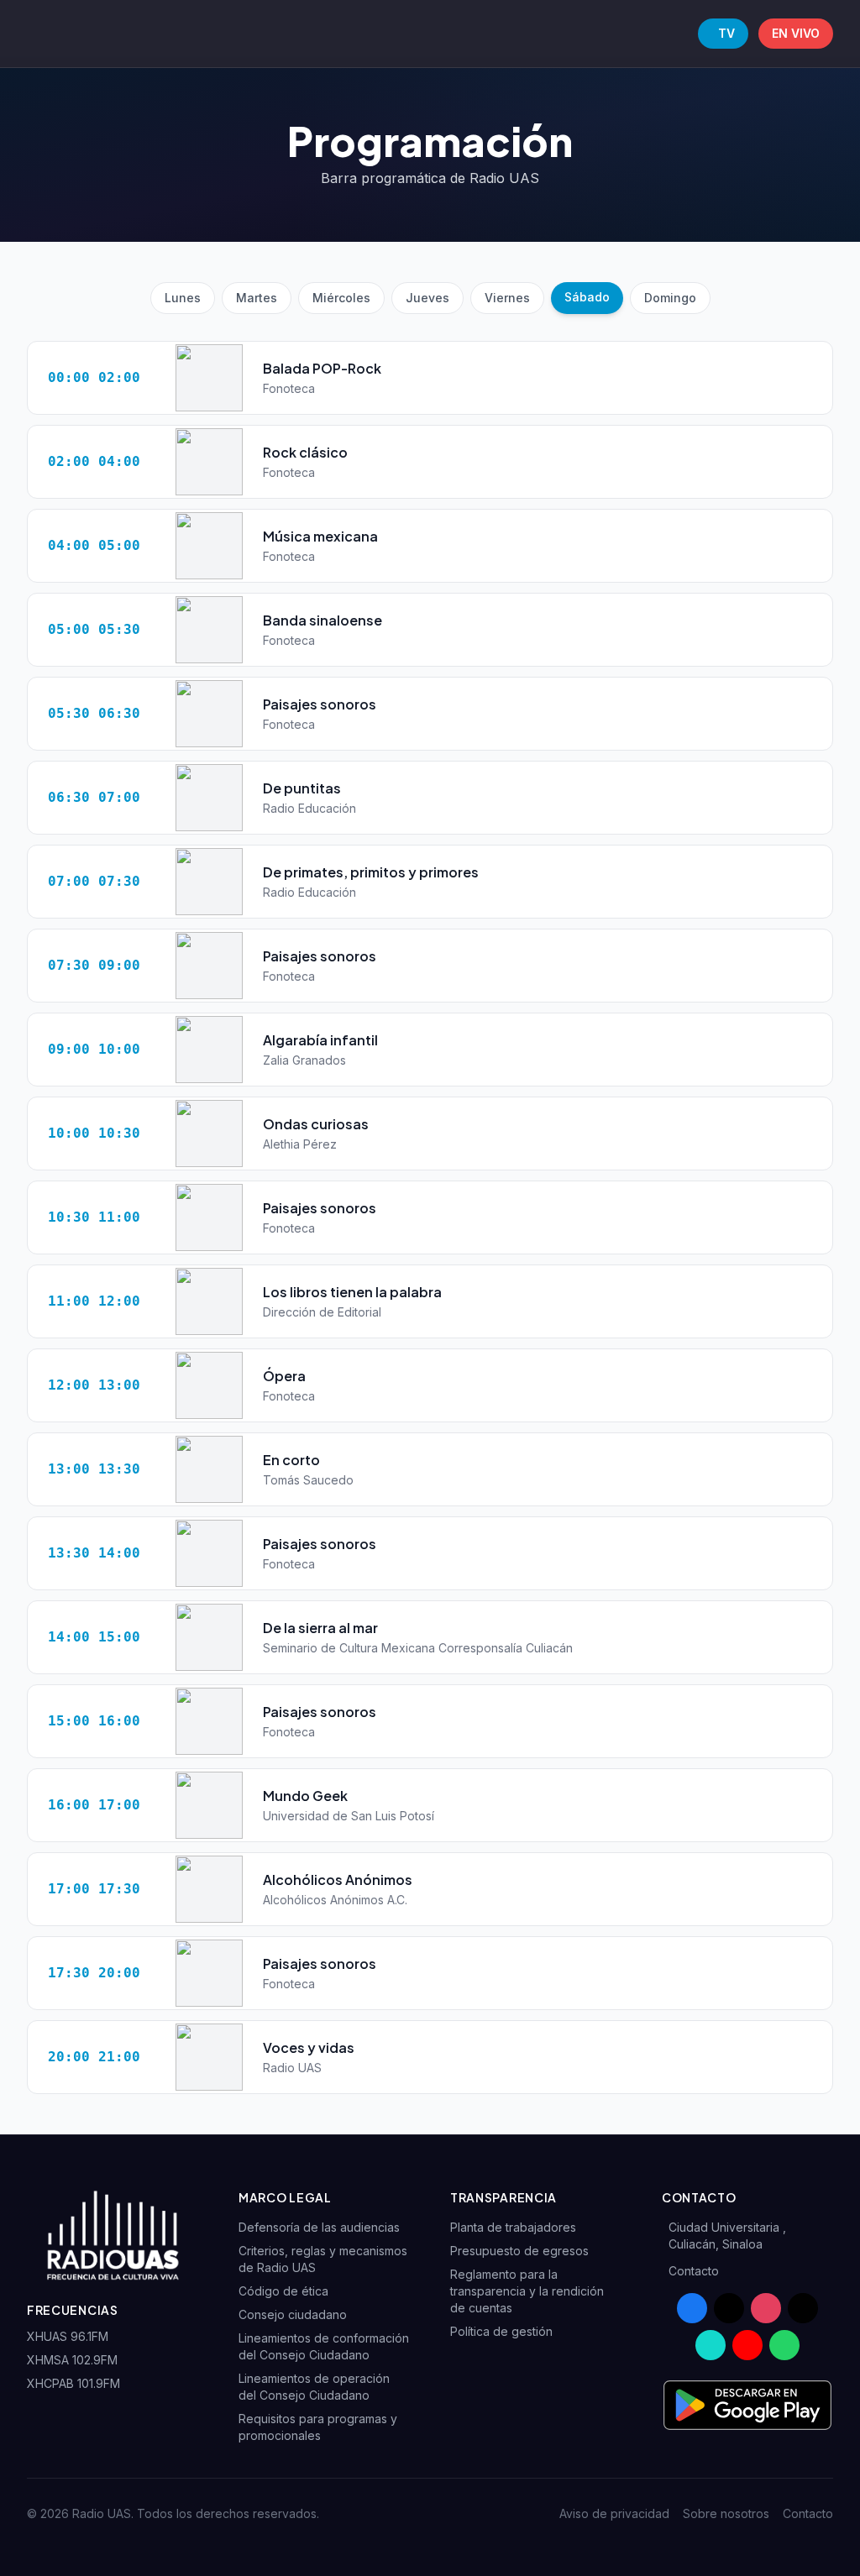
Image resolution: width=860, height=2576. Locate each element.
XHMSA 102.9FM (72, 2360)
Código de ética (283, 2291)
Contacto (694, 2271)
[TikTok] (803, 2308)
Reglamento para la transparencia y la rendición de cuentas (527, 2291)
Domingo (670, 298)
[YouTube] (747, 2345)
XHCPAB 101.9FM (73, 2383)
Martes (257, 298)
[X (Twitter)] (729, 2308)
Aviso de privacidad (614, 2513)
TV (726, 33)
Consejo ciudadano (293, 2314)
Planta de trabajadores (513, 2227)
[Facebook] (692, 2308)
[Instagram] (766, 2308)
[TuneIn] (711, 2345)
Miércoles (341, 298)
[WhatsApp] (784, 2345)
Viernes (507, 298)
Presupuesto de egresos (519, 2251)
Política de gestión (501, 2331)
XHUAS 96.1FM (68, 2336)
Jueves (427, 298)
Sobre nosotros (726, 2513)
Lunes (183, 298)
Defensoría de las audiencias (319, 2227)
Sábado (587, 297)
